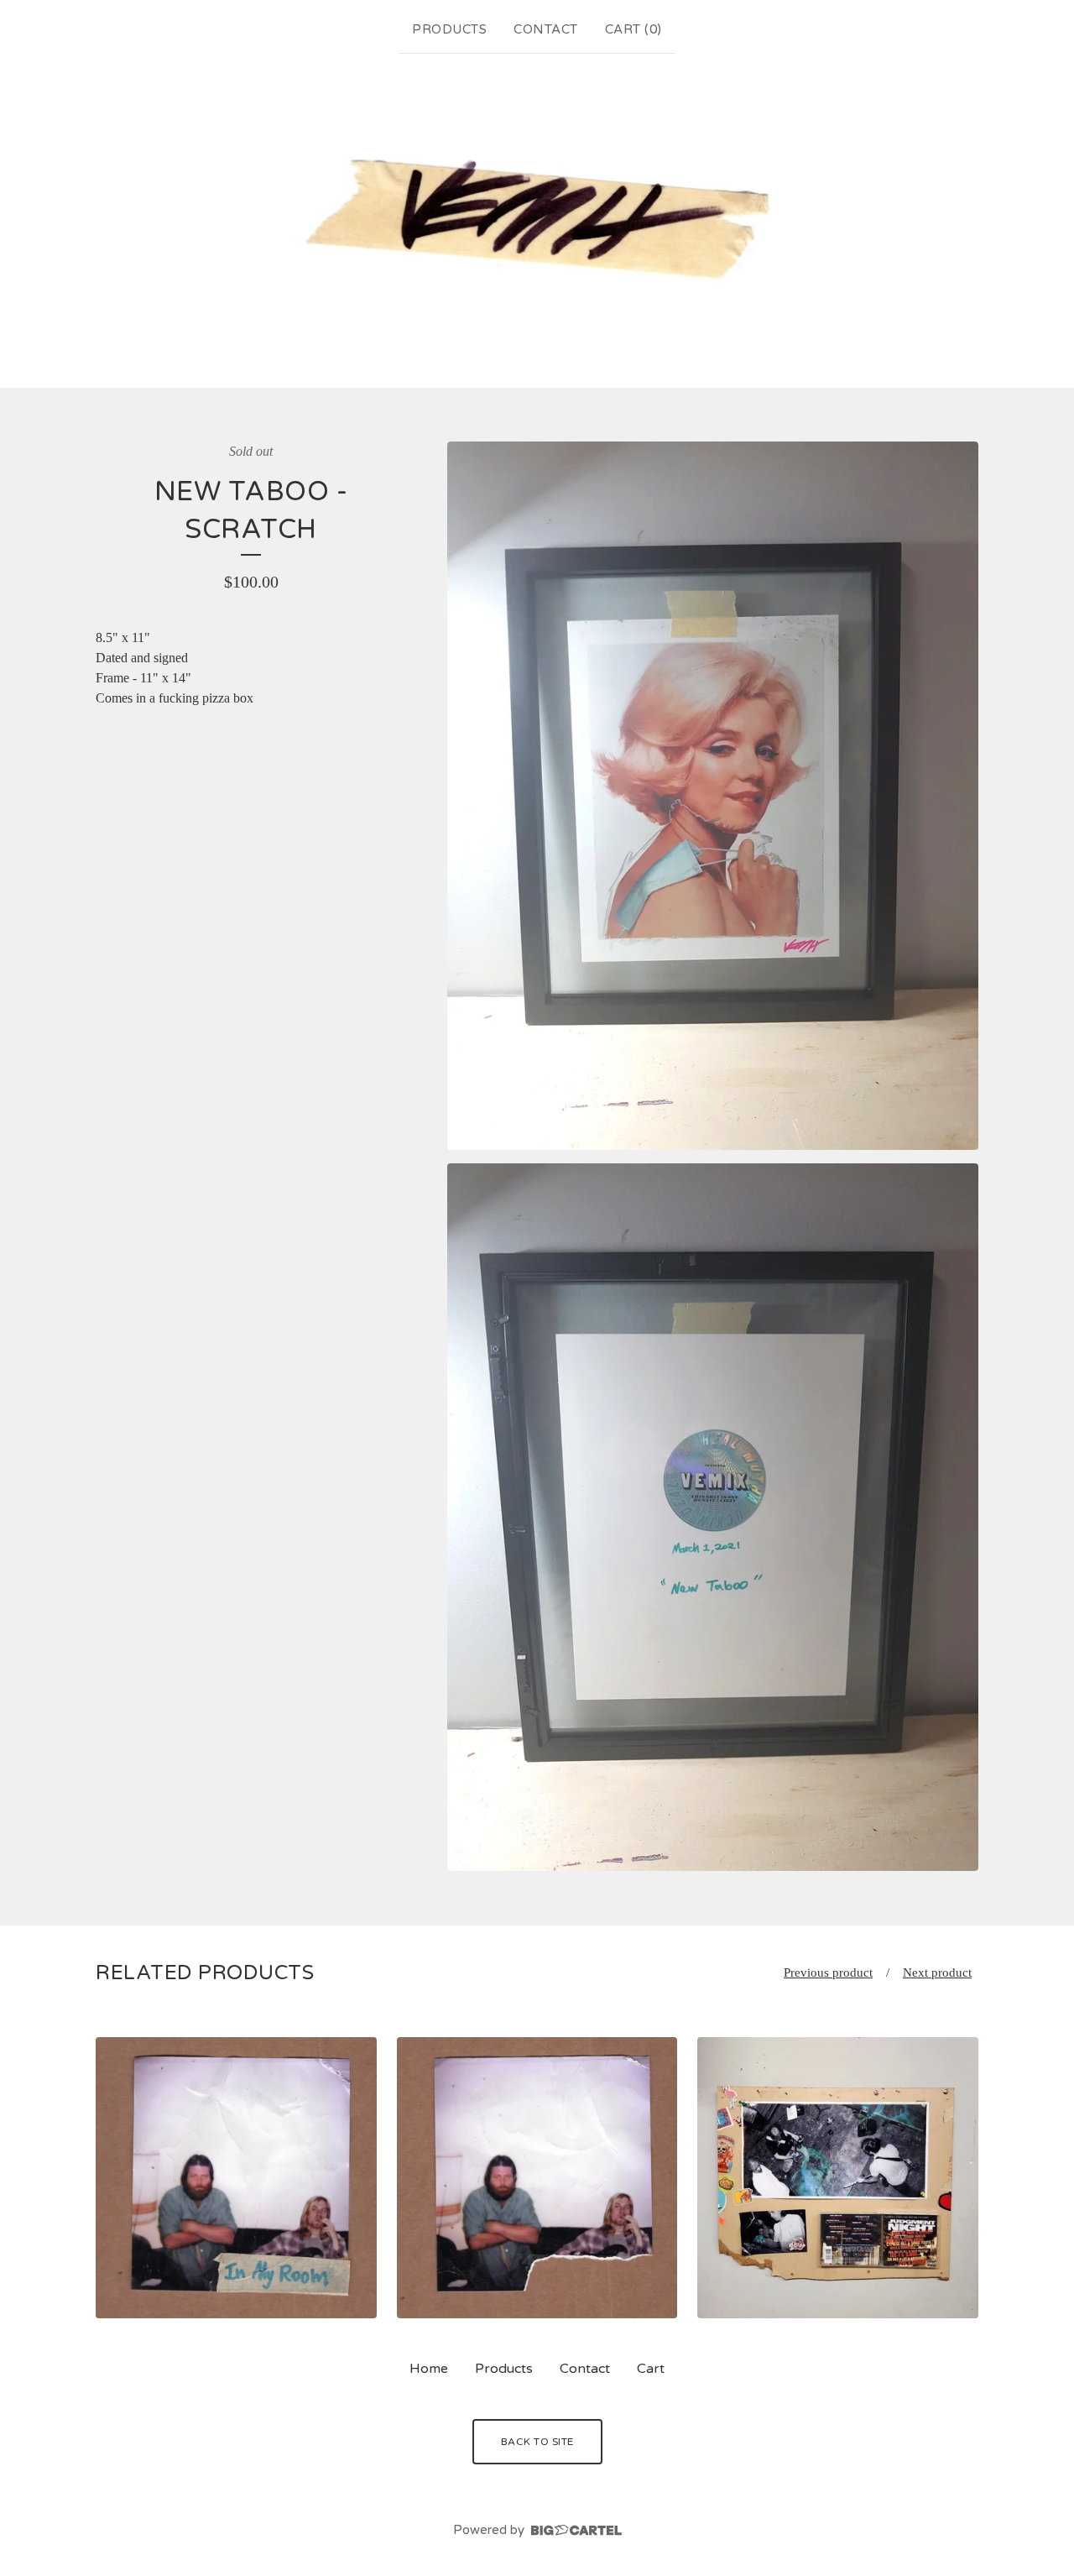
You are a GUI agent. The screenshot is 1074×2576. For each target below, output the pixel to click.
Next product (937, 1972)
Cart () (633, 29)
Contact (546, 29)
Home (429, 2369)
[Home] (537, 217)
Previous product (828, 1972)
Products (449, 29)
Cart (651, 2369)
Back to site (537, 2442)
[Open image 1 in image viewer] (713, 796)
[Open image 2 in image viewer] (713, 1518)
